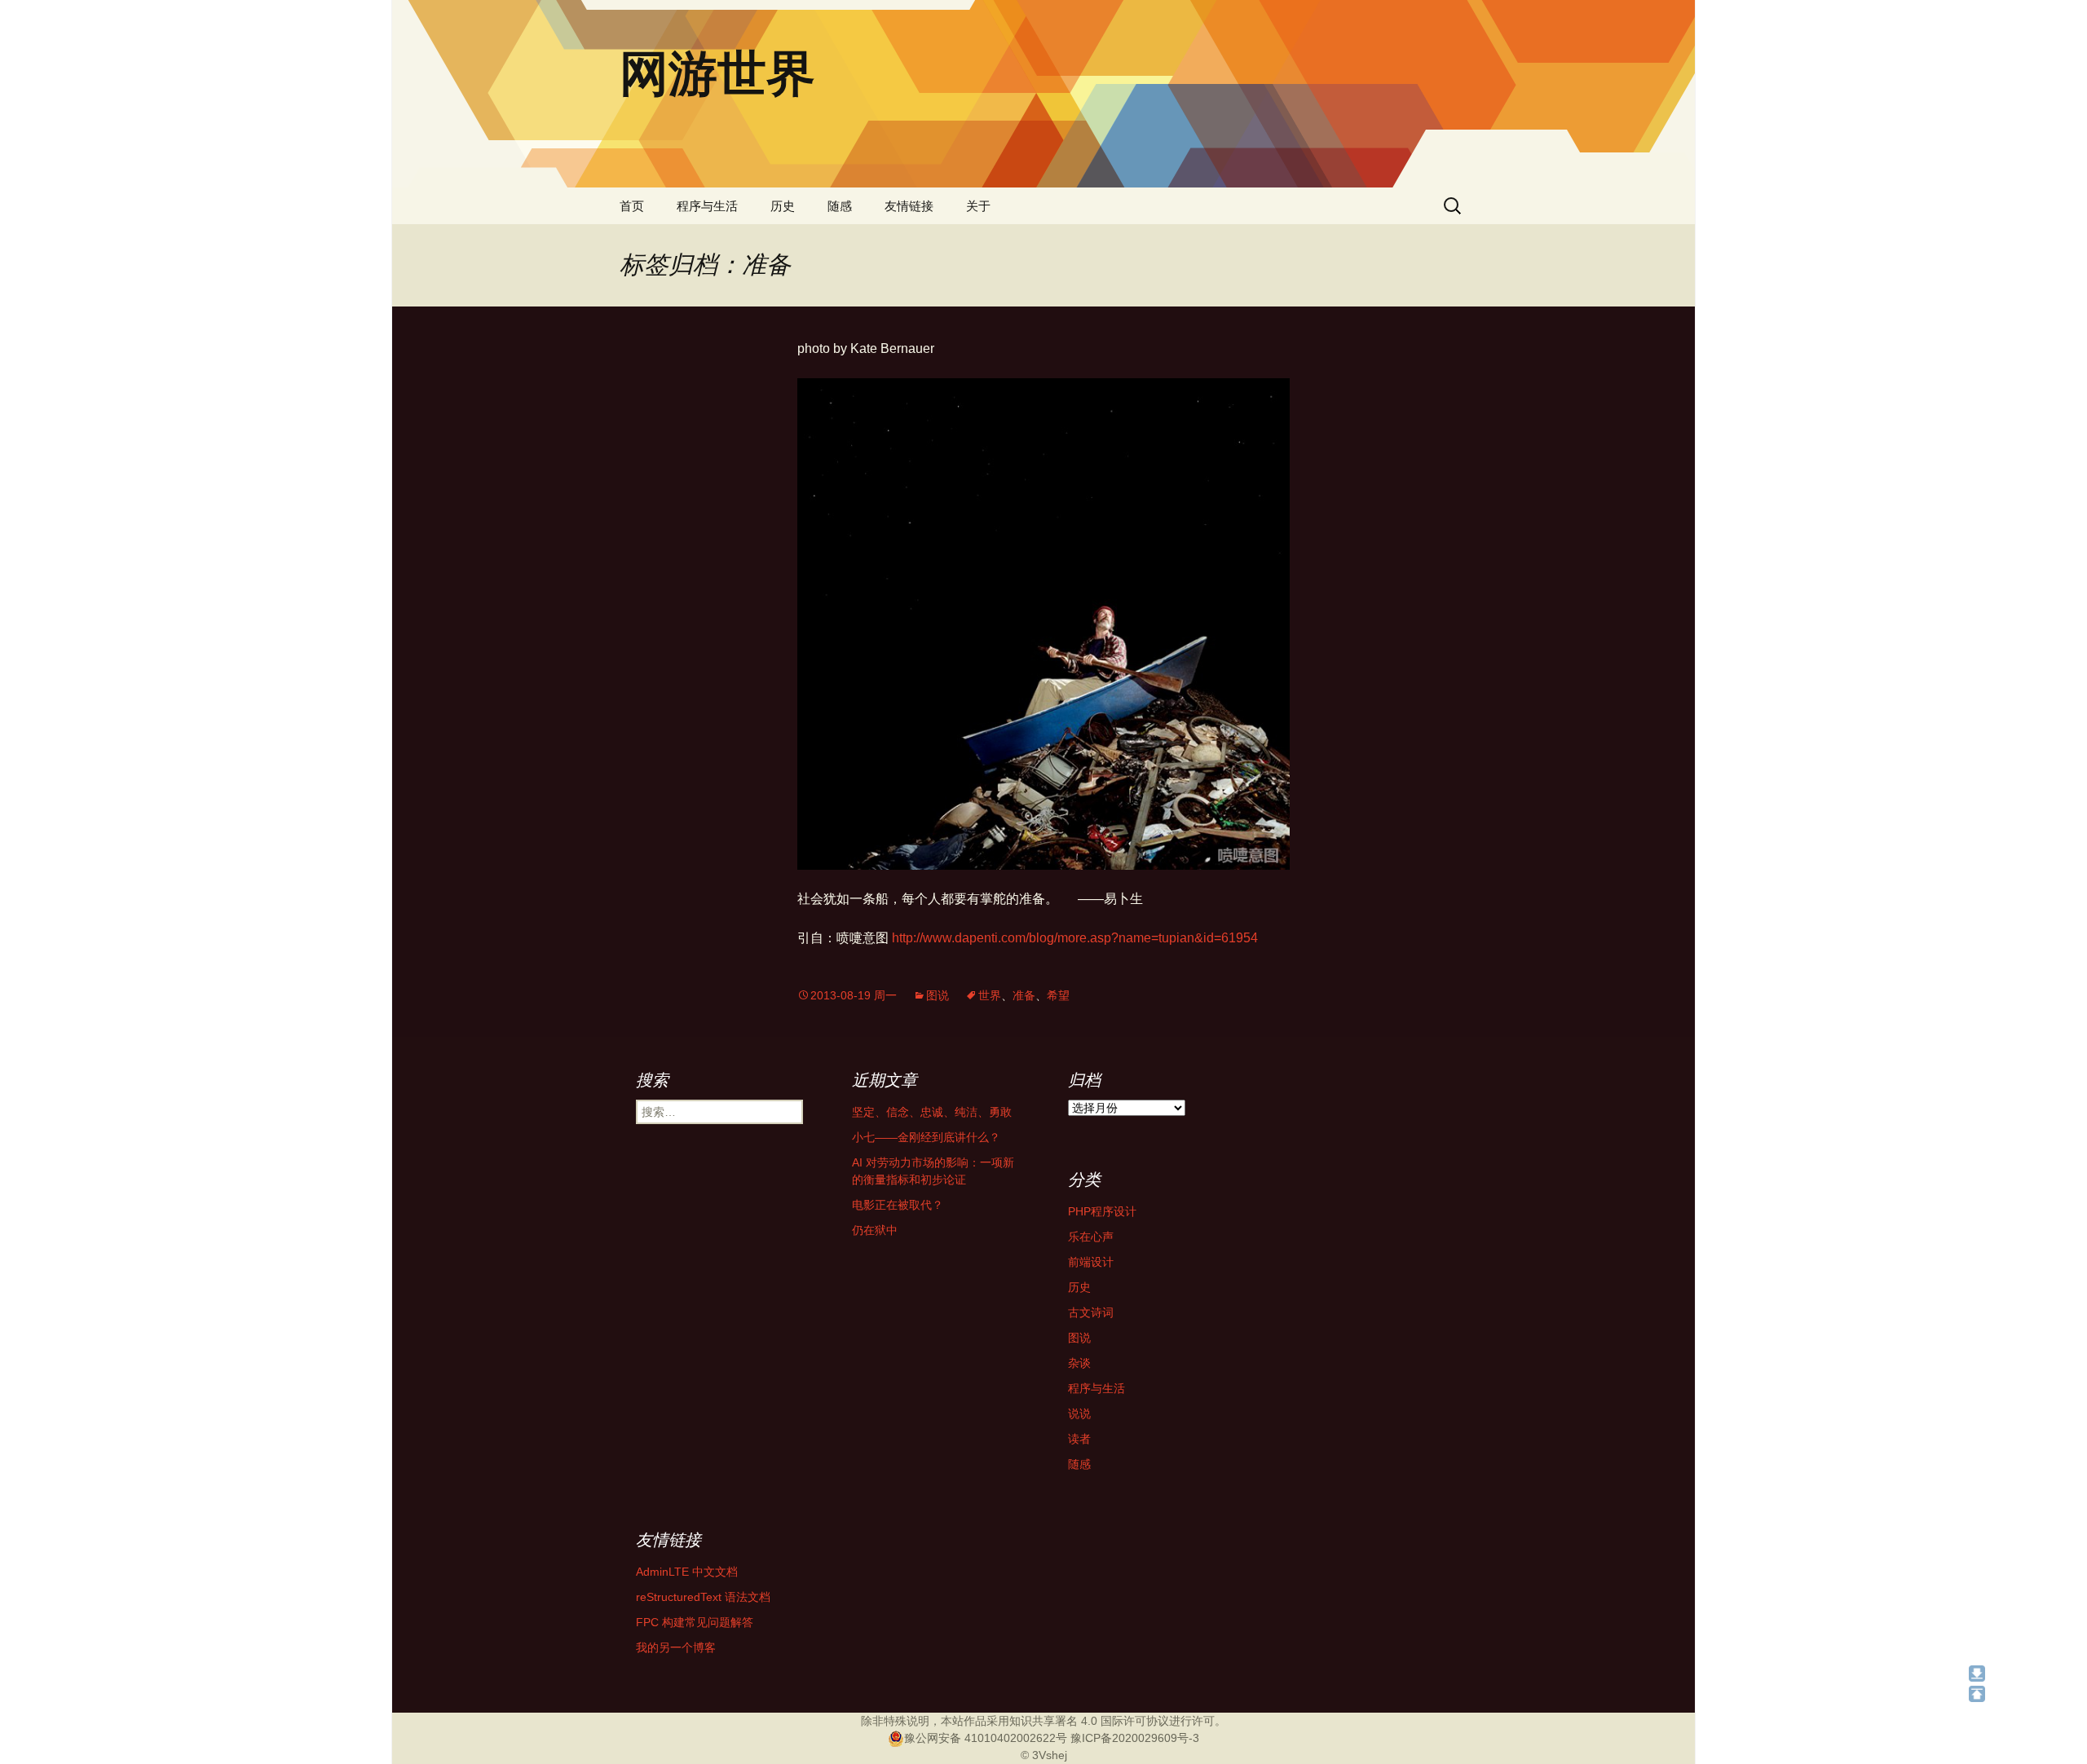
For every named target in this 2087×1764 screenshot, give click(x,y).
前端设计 (1091, 1262)
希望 (1058, 995)
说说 (1079, 1413)
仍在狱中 (875, 1230)
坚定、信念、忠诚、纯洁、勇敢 (932, 1112)
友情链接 (909, 206)
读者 (1079, 1439)
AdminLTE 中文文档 (687, 1572)
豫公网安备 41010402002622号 (986, 1738)
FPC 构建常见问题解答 (695, 1622)
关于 (978, 206)
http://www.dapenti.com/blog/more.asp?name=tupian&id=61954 (1075, 938)
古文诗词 (1091, 1312)
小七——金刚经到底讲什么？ (926, 1137)
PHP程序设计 (1102, 1211)
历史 (783, 206)
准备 (1024, 995)
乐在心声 (1091, 1237)
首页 (632, 206)
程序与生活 (707, 206)
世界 (990, 995)
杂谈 (1079, 1363)
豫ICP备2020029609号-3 (1135, 1738)
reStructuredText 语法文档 (703, 1597)
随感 (840, 206)
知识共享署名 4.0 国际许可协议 (1089, 1721)
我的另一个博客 (676, 1647)
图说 (938, 995)
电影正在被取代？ (898, 1205)
